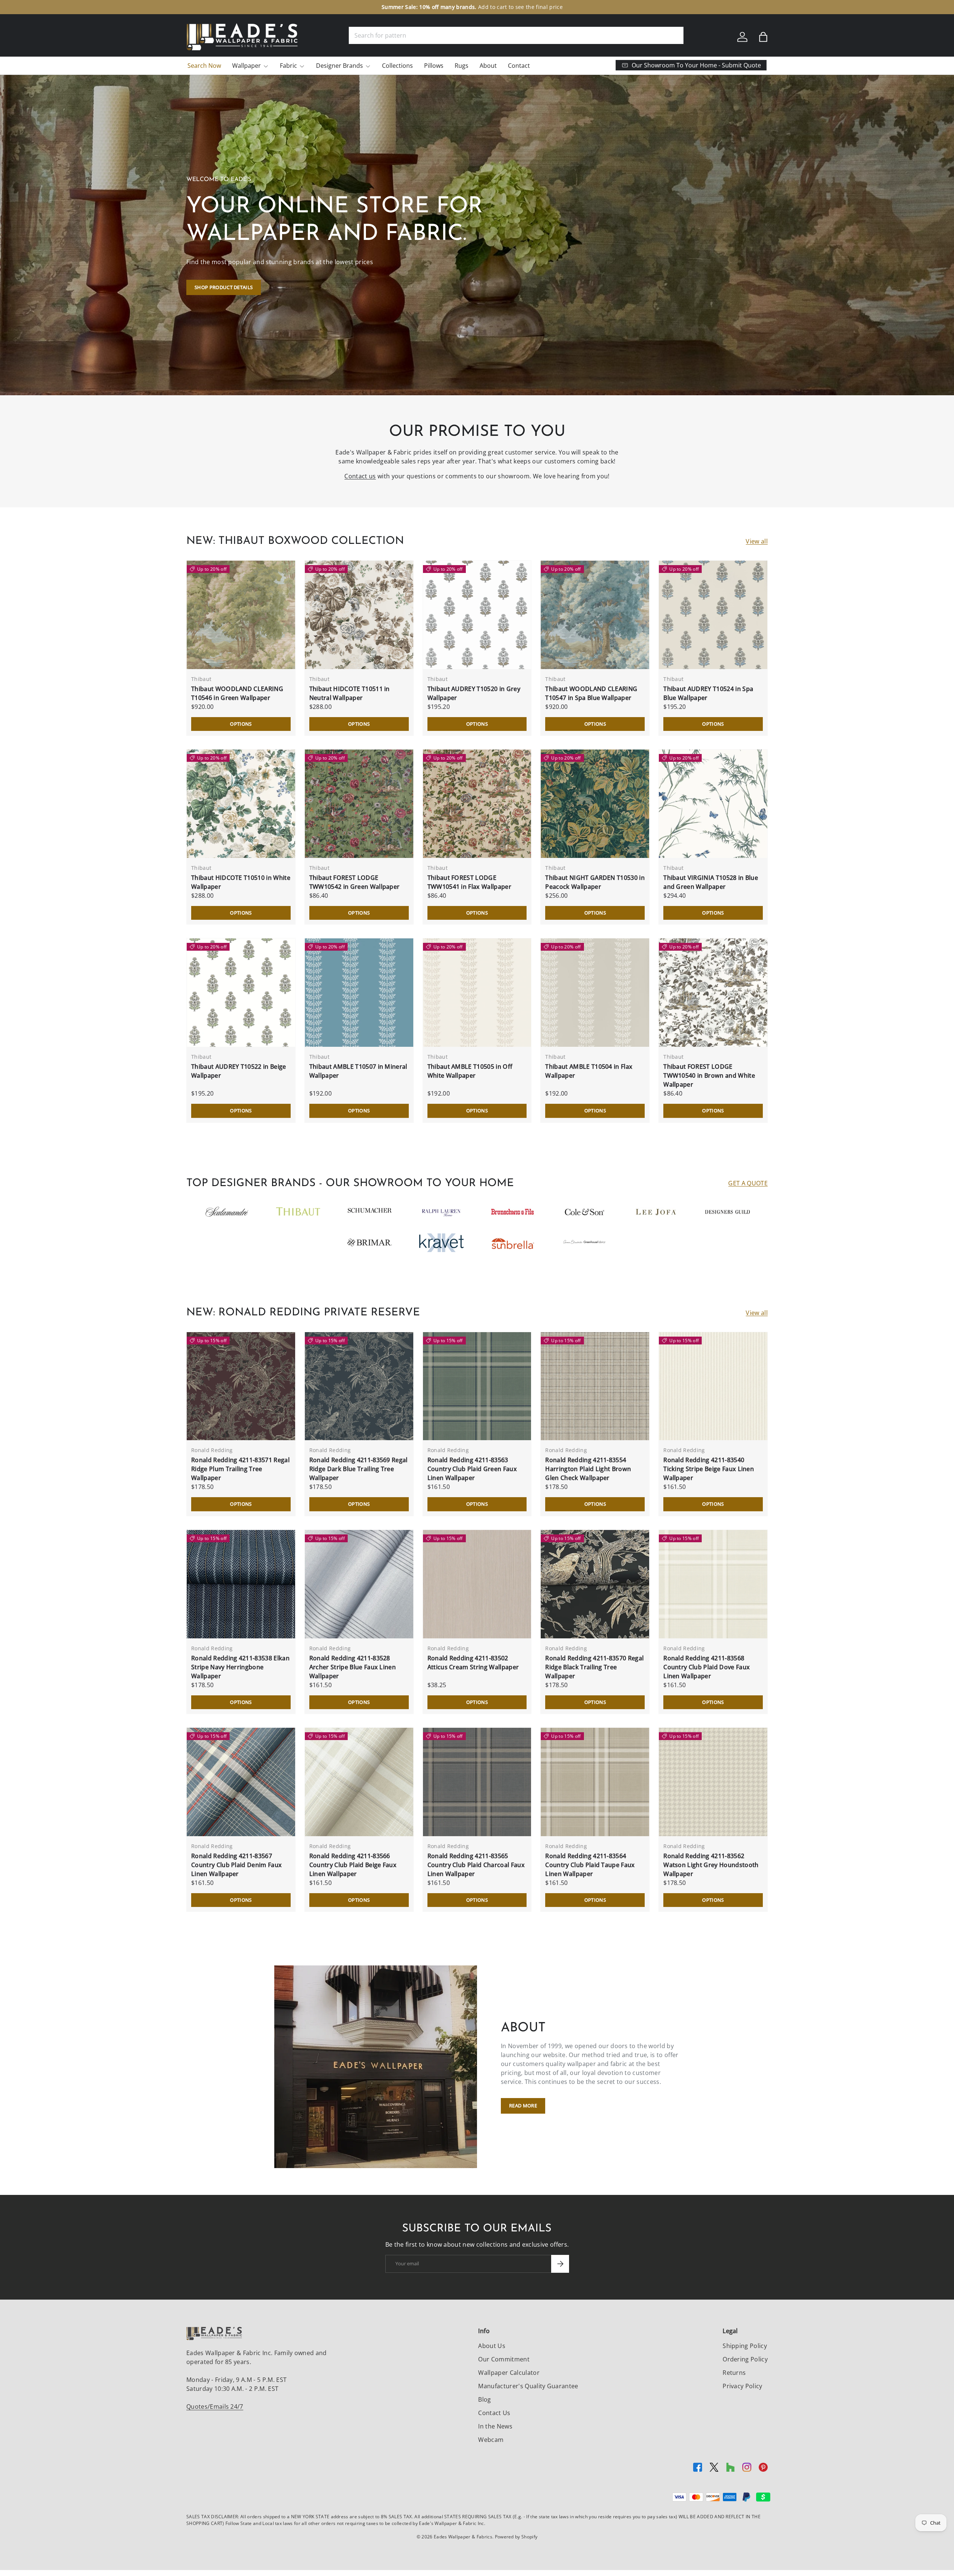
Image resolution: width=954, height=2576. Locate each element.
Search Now (204, 66)
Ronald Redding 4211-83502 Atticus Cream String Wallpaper (473, 1663)
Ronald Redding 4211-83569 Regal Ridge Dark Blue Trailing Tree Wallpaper (358, 1469)
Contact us (360, 476)
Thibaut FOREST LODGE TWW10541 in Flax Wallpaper (469, 882)
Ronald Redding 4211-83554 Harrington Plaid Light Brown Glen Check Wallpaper (588, 1469)
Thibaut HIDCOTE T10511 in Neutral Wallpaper (350, 693)
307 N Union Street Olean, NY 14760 (438, 7)
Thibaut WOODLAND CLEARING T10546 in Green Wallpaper (237, 693)
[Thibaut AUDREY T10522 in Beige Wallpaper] (241, 993)
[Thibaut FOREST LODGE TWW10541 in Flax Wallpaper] (477, 804)
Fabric (288, 66)
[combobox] (516, 35)
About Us (492, 2346)
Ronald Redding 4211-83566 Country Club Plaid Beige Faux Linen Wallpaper (353, 1865)
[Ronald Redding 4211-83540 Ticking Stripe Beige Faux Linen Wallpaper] (713, 1386)
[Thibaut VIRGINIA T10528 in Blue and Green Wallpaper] (713, 804)
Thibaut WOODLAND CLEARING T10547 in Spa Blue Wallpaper (591, 693)
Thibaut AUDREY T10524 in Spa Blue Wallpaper (708, 693)
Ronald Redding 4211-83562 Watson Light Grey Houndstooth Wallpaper (711, 1865)
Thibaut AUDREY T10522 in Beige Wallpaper (239, 1071)
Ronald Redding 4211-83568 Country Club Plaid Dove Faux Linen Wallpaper (707, 1667)
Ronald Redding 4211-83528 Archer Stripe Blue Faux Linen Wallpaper (353, 1667)
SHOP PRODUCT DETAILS (224, 287)
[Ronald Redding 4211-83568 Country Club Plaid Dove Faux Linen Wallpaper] (713, 1584)
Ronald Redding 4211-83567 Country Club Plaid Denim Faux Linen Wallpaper (236, 1865)
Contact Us (494, 2413)
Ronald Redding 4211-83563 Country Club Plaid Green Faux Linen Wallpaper (472, 1469)
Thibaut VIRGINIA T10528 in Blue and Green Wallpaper (711, 882)
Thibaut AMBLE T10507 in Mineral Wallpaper (358, 1071)
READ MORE (523, 2106)
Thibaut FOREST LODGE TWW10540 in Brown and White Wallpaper (709, 1075)
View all (757, 541)
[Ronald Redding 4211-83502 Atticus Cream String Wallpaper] (477, 1584)
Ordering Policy (745, 2359)
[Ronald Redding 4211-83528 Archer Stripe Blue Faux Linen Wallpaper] (359, 1584)
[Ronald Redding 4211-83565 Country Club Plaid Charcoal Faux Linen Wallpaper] (477, 1782)
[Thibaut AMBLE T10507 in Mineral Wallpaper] (359, 993)
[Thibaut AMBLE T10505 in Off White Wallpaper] (477, 993)
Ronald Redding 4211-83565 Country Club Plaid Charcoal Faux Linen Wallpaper (476, 1865)
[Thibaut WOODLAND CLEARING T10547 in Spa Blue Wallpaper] (595, 615)
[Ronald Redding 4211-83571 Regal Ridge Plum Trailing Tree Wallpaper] (241, 1386)
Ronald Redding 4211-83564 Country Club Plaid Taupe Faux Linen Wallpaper (590, 1865)
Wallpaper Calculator (509, 2373)
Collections (397, 66)
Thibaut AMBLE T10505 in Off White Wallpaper (470, 1071)
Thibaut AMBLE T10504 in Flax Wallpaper (589, 1071)
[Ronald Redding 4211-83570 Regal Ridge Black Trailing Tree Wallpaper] (595, 1584)
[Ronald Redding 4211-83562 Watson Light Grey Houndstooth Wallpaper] (713, 1782)
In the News (495, 2426)
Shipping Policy (745, 2346)
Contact (519, 66)
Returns (734, 2373)
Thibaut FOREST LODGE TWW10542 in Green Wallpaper (355, 882)
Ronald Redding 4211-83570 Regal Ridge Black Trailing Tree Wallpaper (594, 1667)
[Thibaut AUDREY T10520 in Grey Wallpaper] (477, 615)
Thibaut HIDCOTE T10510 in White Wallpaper (241, 882)
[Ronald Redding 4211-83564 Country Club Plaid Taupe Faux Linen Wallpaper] (595, 1782)
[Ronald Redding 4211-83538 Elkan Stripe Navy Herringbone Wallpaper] (241, 1584)
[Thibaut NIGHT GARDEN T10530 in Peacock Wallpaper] (595, 804)
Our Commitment (504, 2359)
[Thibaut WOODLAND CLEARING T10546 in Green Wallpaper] (241, 615)
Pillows (434, 66)
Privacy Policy (742, 2386)
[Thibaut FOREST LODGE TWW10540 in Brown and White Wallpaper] (713, 993)
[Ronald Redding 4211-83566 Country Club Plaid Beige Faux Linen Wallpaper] (359, 1782)
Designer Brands (339, 66)
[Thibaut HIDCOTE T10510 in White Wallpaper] (241, 804)
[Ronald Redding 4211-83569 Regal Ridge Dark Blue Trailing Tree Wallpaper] (359, 1386)
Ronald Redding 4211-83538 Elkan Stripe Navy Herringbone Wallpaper (240, 1667)
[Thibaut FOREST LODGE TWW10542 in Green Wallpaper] (359, 804)
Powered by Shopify (516, 2537)
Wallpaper (247, 66)
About (488, 66)
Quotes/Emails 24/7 (215, 2407)
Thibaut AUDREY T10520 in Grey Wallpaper (474, 693)
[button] (763, 37)
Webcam (491, 2440)
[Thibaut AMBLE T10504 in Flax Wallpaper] (595, 993)
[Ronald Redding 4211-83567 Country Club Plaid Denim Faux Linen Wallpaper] (241, 1782)
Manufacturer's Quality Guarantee (528, 2386)
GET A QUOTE (748, 1183)
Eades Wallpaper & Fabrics (463, 2537)
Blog (484, 2399)
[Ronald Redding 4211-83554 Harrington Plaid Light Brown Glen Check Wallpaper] (595, 1386)
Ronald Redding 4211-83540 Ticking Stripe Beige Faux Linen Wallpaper (709, 1469)
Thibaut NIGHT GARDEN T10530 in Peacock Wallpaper (595, 882)
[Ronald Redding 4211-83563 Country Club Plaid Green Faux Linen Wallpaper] (477, 1386)
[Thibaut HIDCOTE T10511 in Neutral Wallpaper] (359, 615)
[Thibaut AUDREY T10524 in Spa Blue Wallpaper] (713, 615)
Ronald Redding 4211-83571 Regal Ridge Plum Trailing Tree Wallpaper (240, 1469)
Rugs (462, 66)
